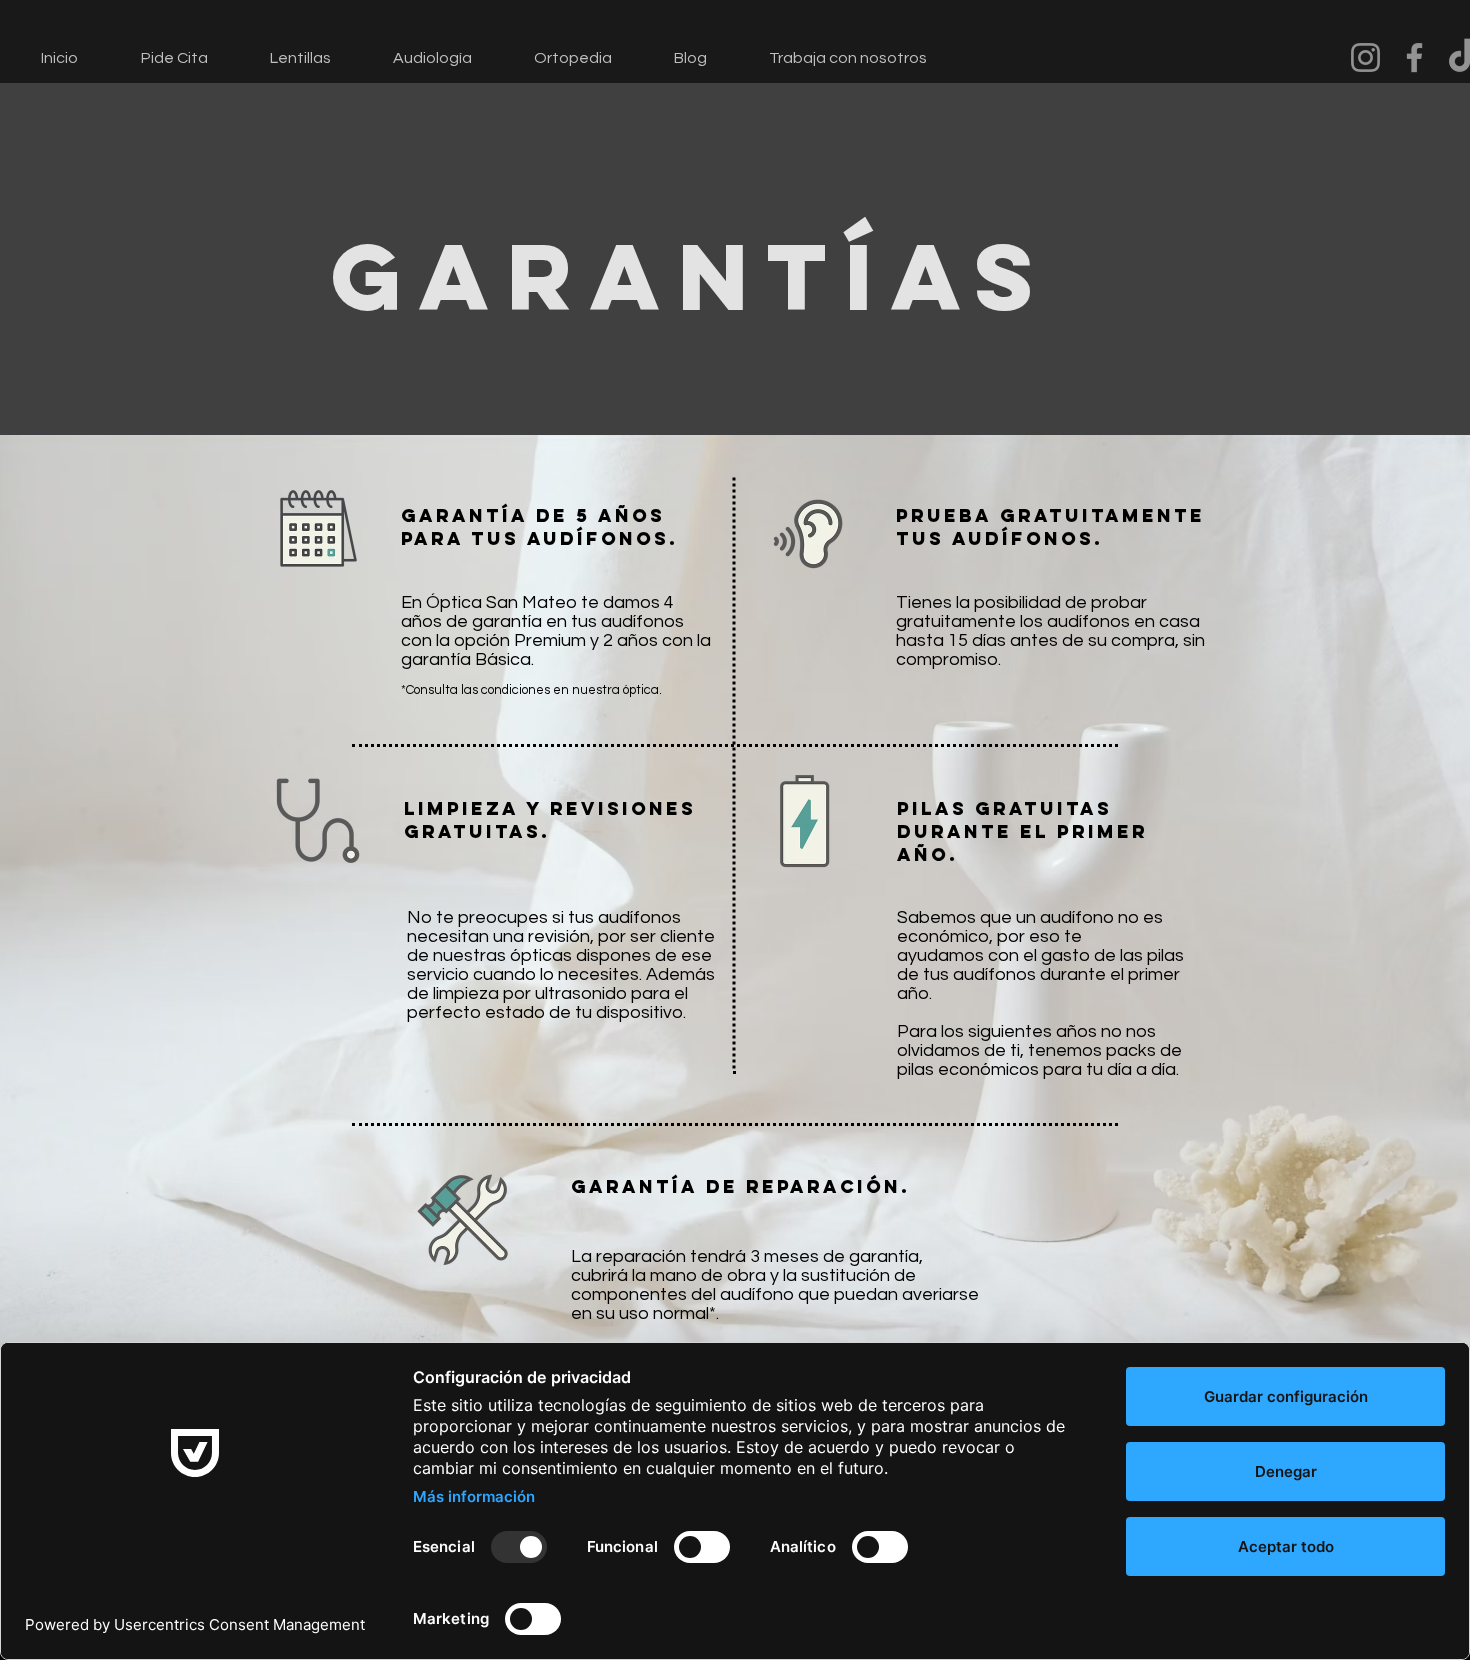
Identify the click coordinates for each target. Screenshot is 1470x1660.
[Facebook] (1414, 57)
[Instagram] (1365, 57)
